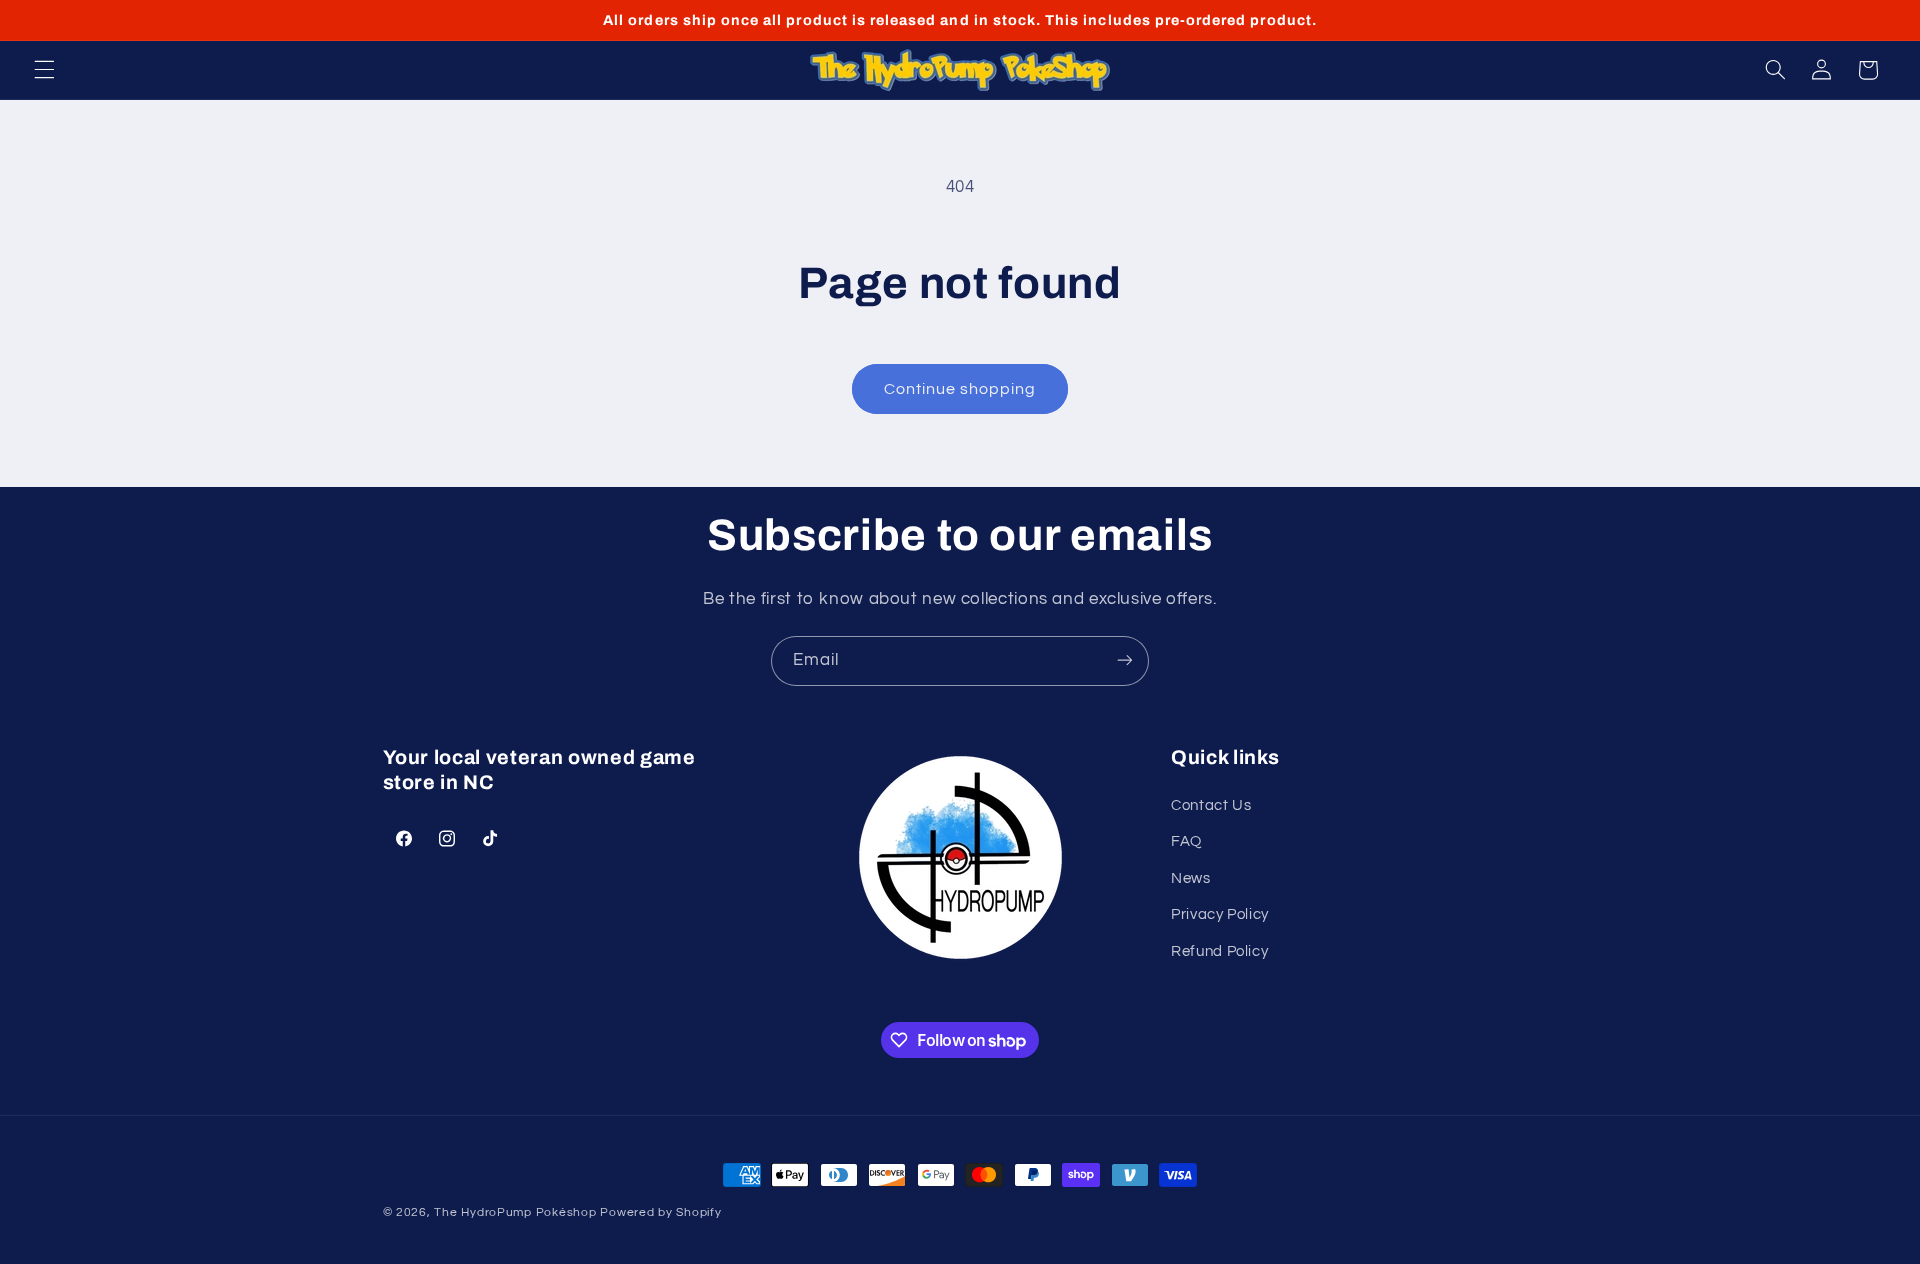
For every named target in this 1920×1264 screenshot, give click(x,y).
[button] (44, 70)
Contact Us (1211, 805)
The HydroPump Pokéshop (515, 1212)
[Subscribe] (1125, 660)
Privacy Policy (1220, 914)
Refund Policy (1219, 951)
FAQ (1186, 842)
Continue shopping (960, 389)
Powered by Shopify (660, 1212)
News (1191, 878)
